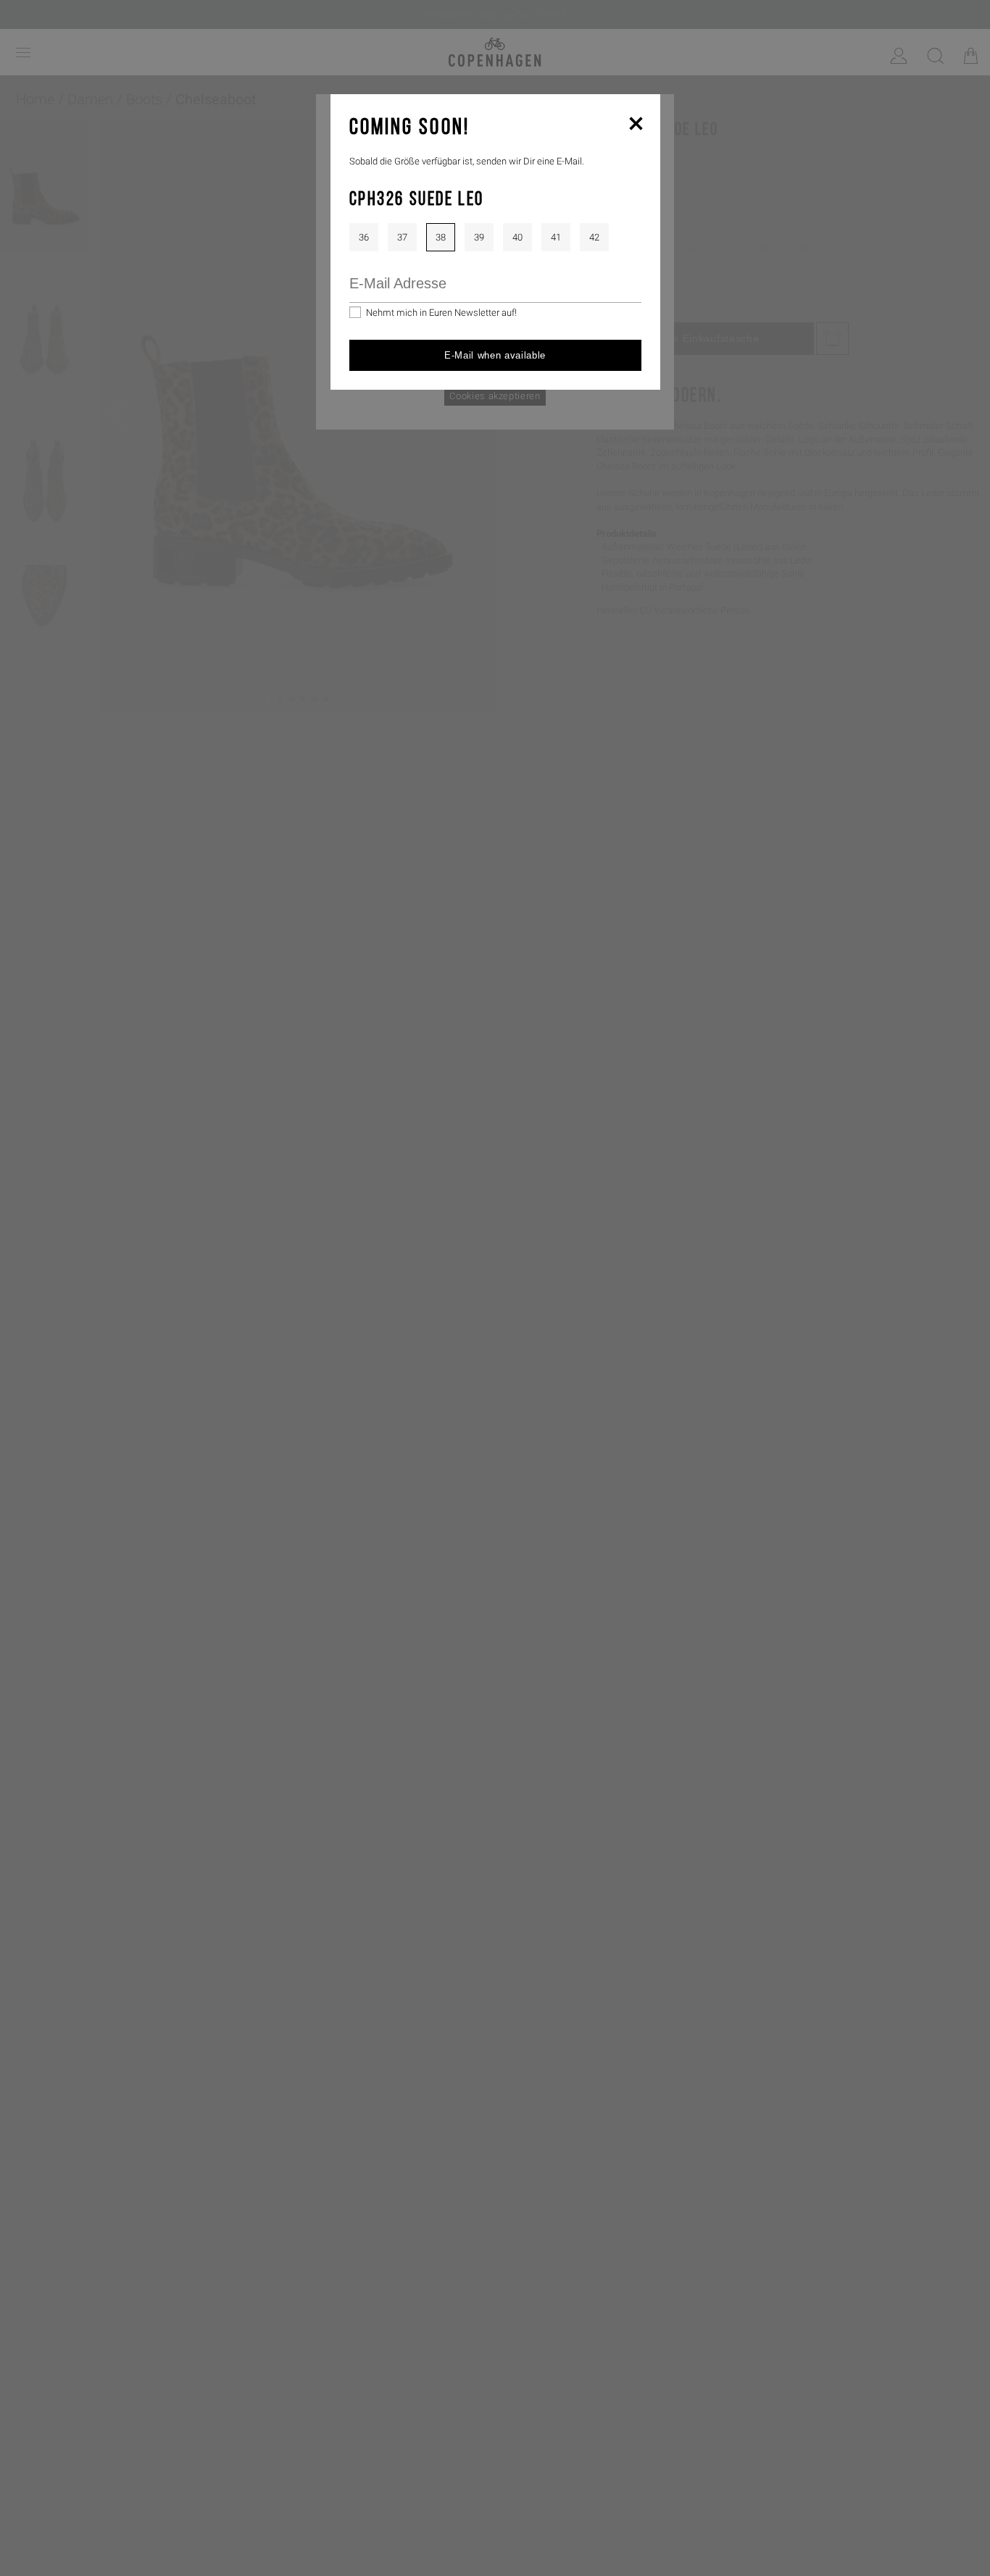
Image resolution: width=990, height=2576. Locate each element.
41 (556, 237)
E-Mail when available (495, 355)
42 (594, 237)
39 (479, 237)
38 (441, 237)
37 (402, 237)
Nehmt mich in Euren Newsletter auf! (441, 313)
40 (517, 237)
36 (364, 237)
